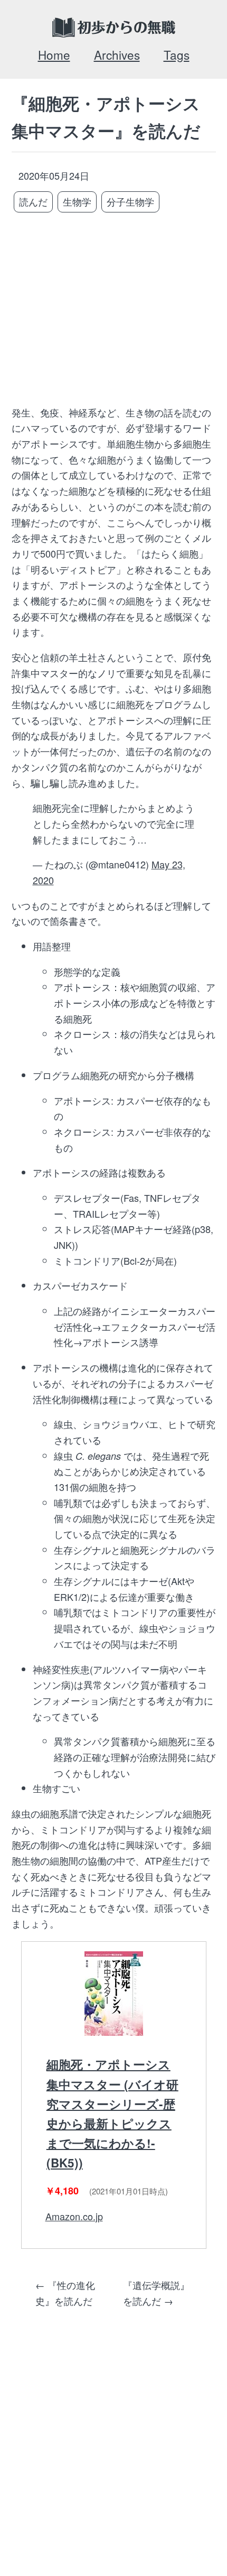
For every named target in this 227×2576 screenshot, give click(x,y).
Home (54, 54)
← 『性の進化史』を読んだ (65, 2293)
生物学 (77, 201)
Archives (117, 54)
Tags (177, 54)
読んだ (33, 201)
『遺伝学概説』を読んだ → (156, 2293)
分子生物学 (130, 201)
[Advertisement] (114, 310)
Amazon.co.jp (74, 2216)
